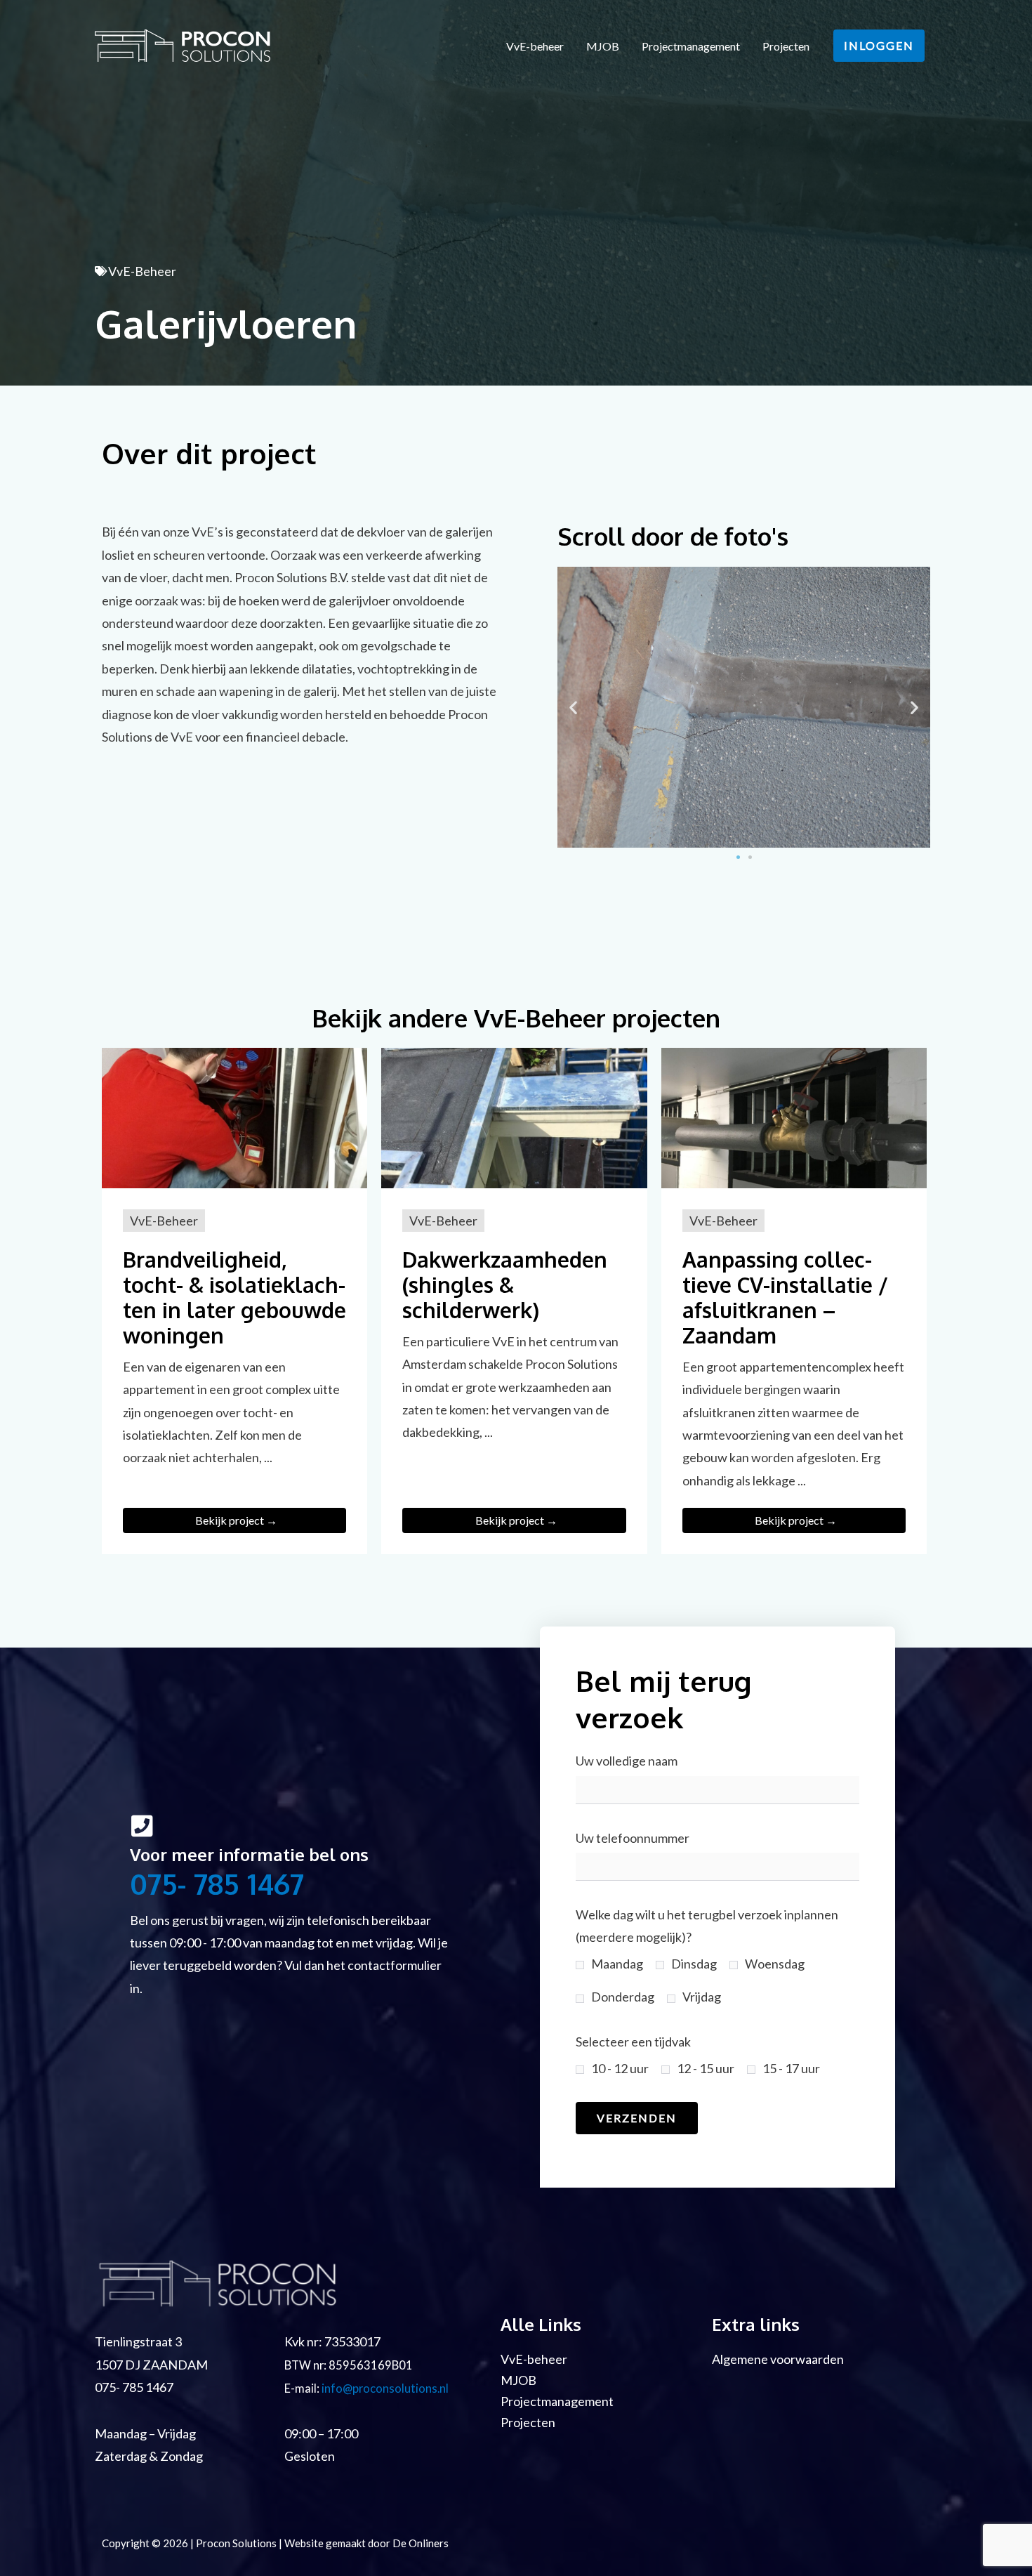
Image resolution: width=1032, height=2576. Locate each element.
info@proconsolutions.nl (385, 2388)
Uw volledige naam (627, 1761)
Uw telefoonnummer (633, 1838)
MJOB (603, 46)
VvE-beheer (535, 46)
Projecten (786, 46)
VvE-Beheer (142, 271)
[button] (879, 46)
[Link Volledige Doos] (234, 1301)
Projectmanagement (691, 46)
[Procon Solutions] (183, 44)
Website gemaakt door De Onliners (366, 2543)
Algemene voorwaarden (778, 2359)
